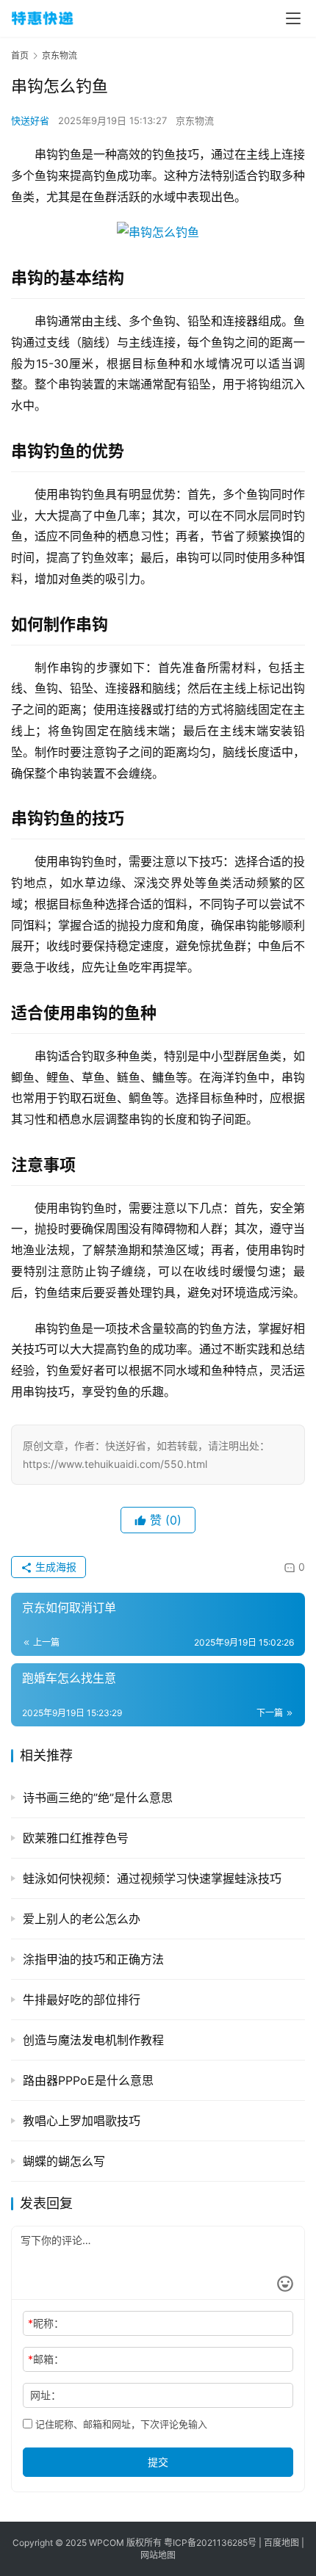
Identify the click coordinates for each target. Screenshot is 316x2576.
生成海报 (54, 1567)
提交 (158, 2462)
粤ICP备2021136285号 (210, 2543)
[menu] (293, 18)
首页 (20, 55)
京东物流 (195, 120)
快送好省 (30, 120)
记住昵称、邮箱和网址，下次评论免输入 (120, 2424)
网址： (46, 2395)
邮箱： (46, 2359)
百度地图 (283, 2543)
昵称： (46, 2323)
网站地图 (158, 2555)
